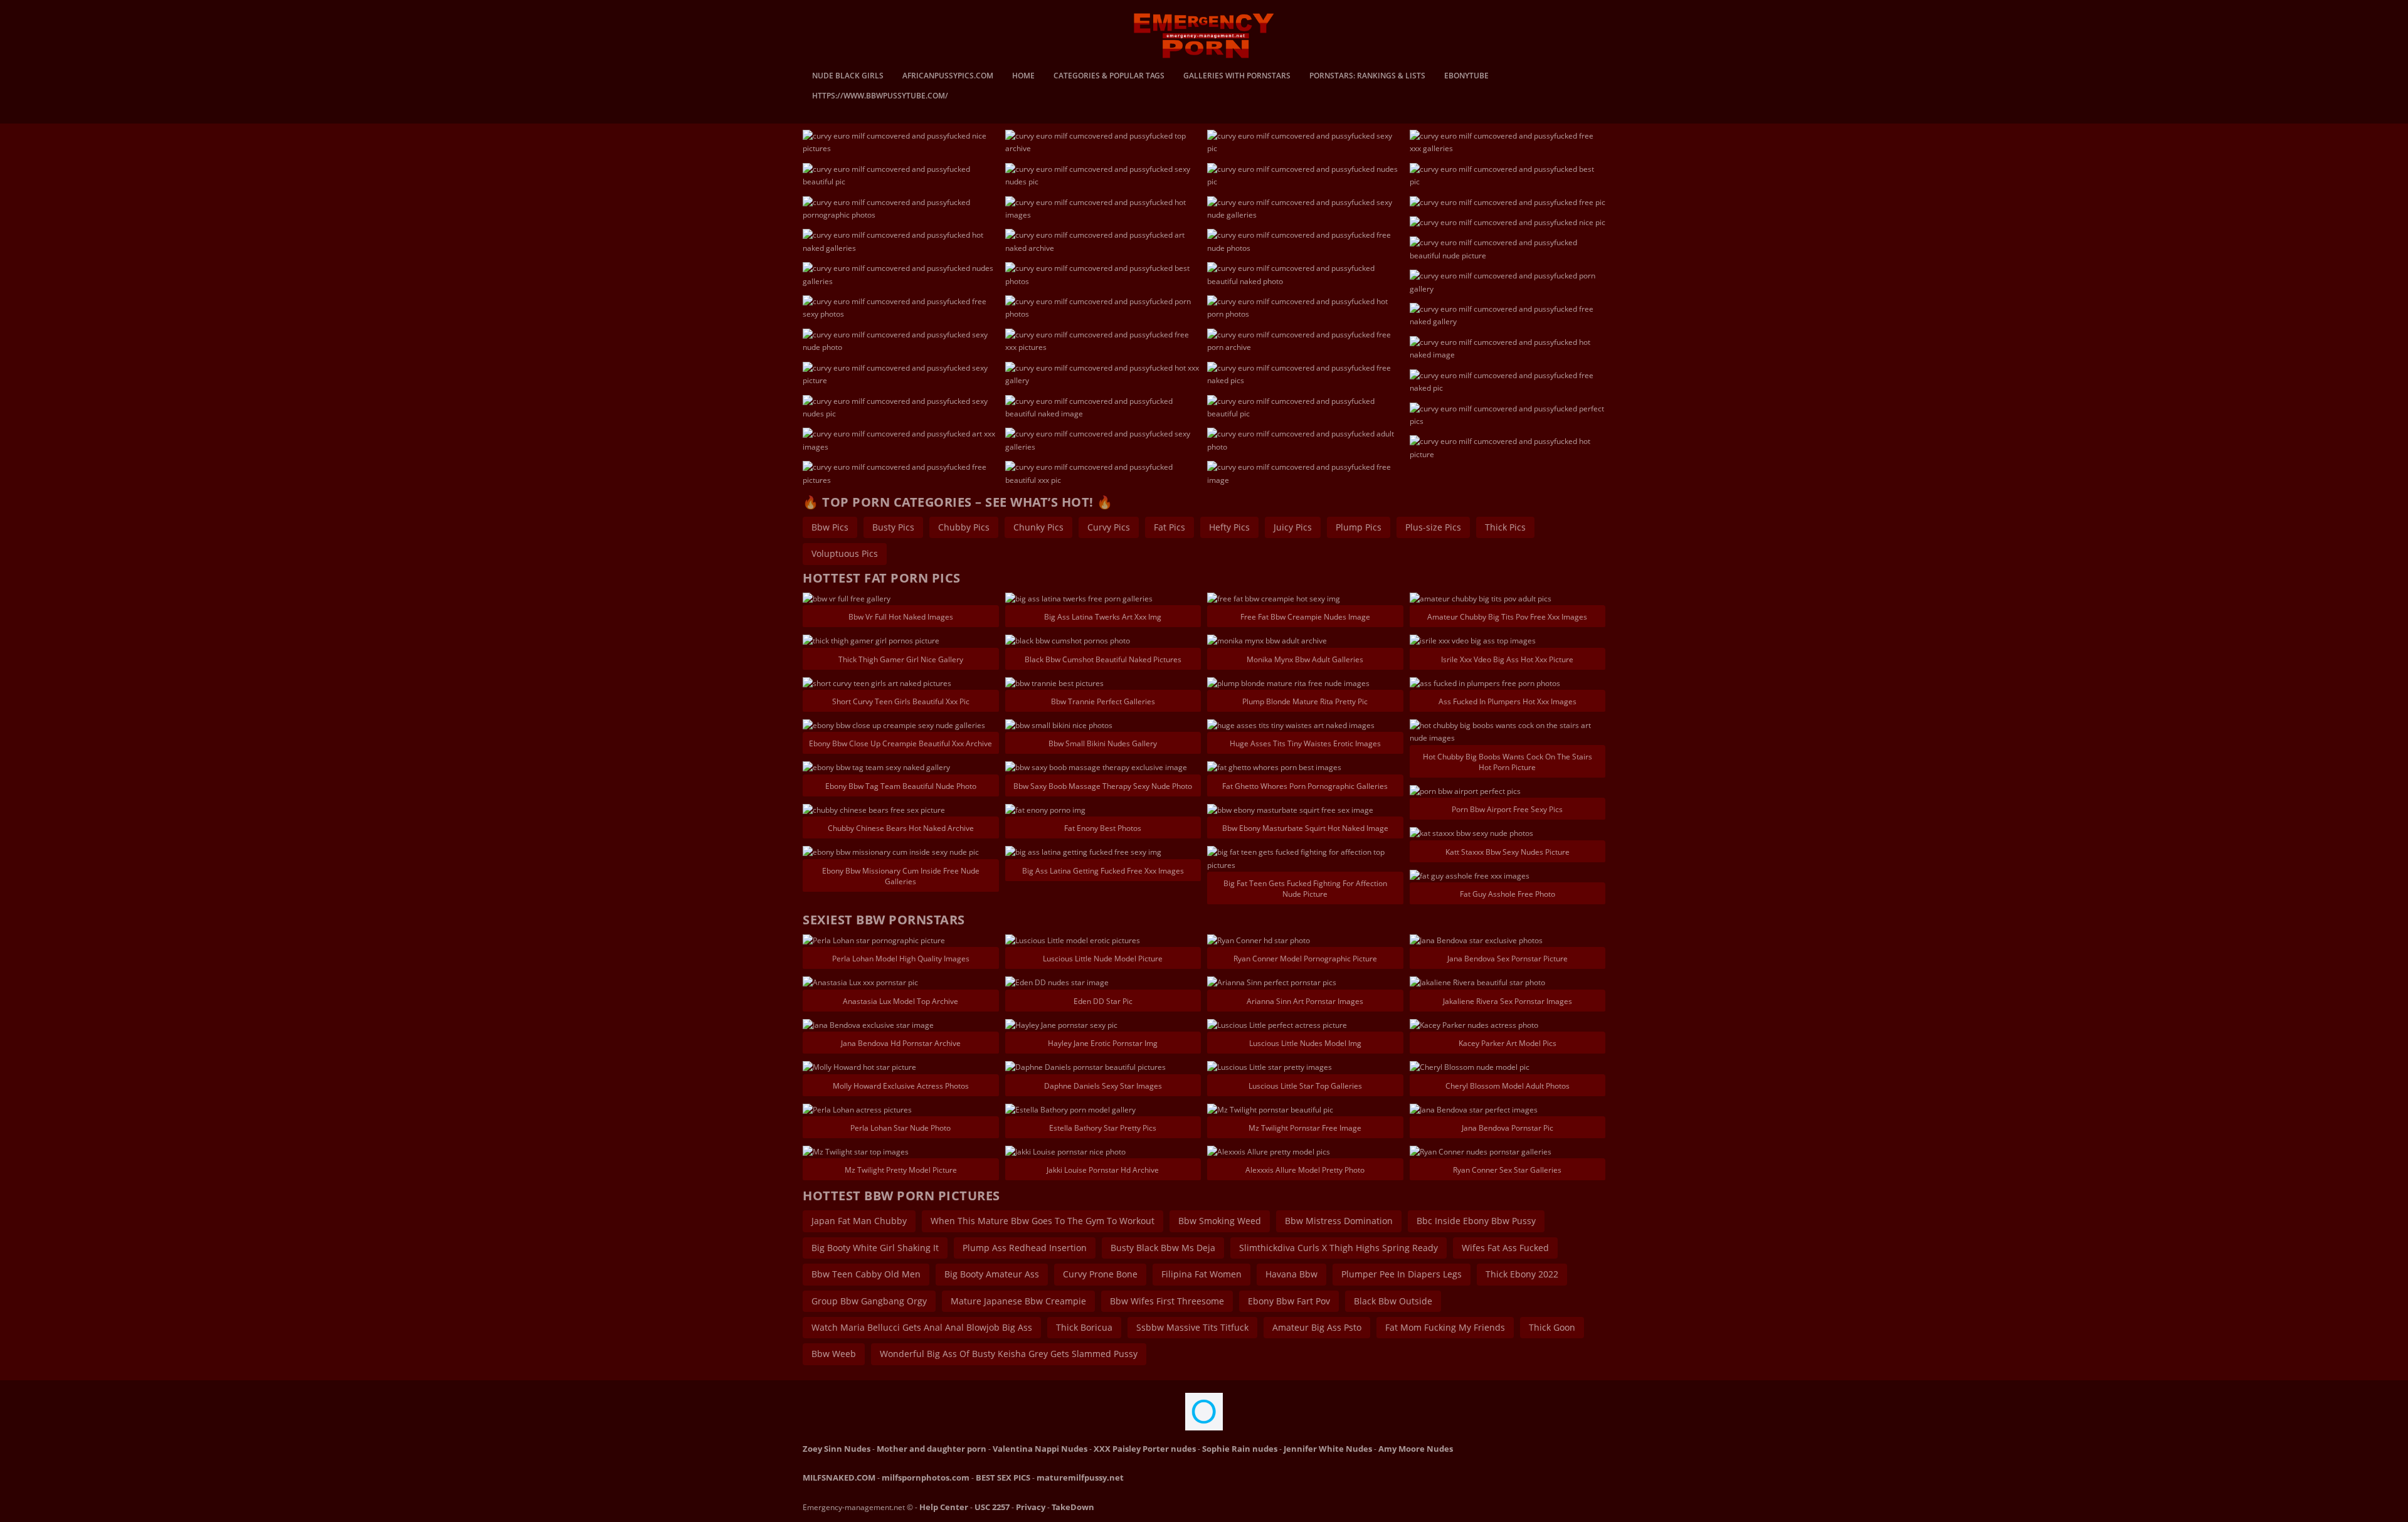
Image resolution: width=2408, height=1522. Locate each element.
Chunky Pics (1038, 527)
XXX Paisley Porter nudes (1145, 1449)
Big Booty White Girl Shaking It (875, 1248)
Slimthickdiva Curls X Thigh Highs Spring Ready (1339, 1248)
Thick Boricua (1084, 1327)
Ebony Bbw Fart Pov (1289, 1301)
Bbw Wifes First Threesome (1167, 1301)
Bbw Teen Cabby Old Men (866, 1274)
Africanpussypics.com (948, 77)
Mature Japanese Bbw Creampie (1018, 1301)
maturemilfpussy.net (1080, 1477)
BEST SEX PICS (1003, 1477)
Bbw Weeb (834, 1354)
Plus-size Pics (1433, 527)
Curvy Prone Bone (1100, 1274)
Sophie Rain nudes (1240, 1449)
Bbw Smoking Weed (1220, 1221)
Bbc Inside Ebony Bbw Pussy (1476, 1221)
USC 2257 (992, 1507)
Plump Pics (1359, 527)
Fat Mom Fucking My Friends (1445, 1327)
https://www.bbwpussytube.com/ (880, 97)
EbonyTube (1466, 77)
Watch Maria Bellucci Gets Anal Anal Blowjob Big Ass (922, 1327)
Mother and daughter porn (932, 1449)
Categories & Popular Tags (1109, 77)
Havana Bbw (1291, 1274)
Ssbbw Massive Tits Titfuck (1192, 1327)
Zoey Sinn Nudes (837, 1449)
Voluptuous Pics (845, 553)
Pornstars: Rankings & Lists (1367, 77)
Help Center (944, 1507)
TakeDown (1073, 1507)
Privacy (1031, 1507)
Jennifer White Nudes (1328, 1449)
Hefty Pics (1229, 527)
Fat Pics (1170, 527)
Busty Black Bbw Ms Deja (1163, 1248)
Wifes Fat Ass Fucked (1505, 1248)
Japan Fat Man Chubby (859, 1221)
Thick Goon (1552, 1327)
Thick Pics (1505, 527)
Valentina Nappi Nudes (1040, 1449)
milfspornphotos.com (926, 1477)
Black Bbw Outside (1393, 1301)
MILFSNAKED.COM (839, 1477)
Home (1023, 77)
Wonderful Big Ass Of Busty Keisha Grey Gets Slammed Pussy (1009, 1354)
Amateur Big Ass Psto (1317, 1327)
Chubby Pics (964, 527)
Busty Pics (893, 527)
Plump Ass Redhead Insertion (1025, 1248)
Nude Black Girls (848, 77)
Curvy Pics (1109, 527)
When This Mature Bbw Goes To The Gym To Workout (1043, 1221)
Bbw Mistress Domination (1339, 1221)
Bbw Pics (830, 527)
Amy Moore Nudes (1416, 1449)
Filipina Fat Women (1201, 1274)
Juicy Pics (1293, 527)
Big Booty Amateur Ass (992, 1274)
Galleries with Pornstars (1237, 77)
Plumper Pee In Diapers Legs (1402, 1274)
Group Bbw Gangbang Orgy (869, 1301)
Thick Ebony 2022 (1522, 1274)
